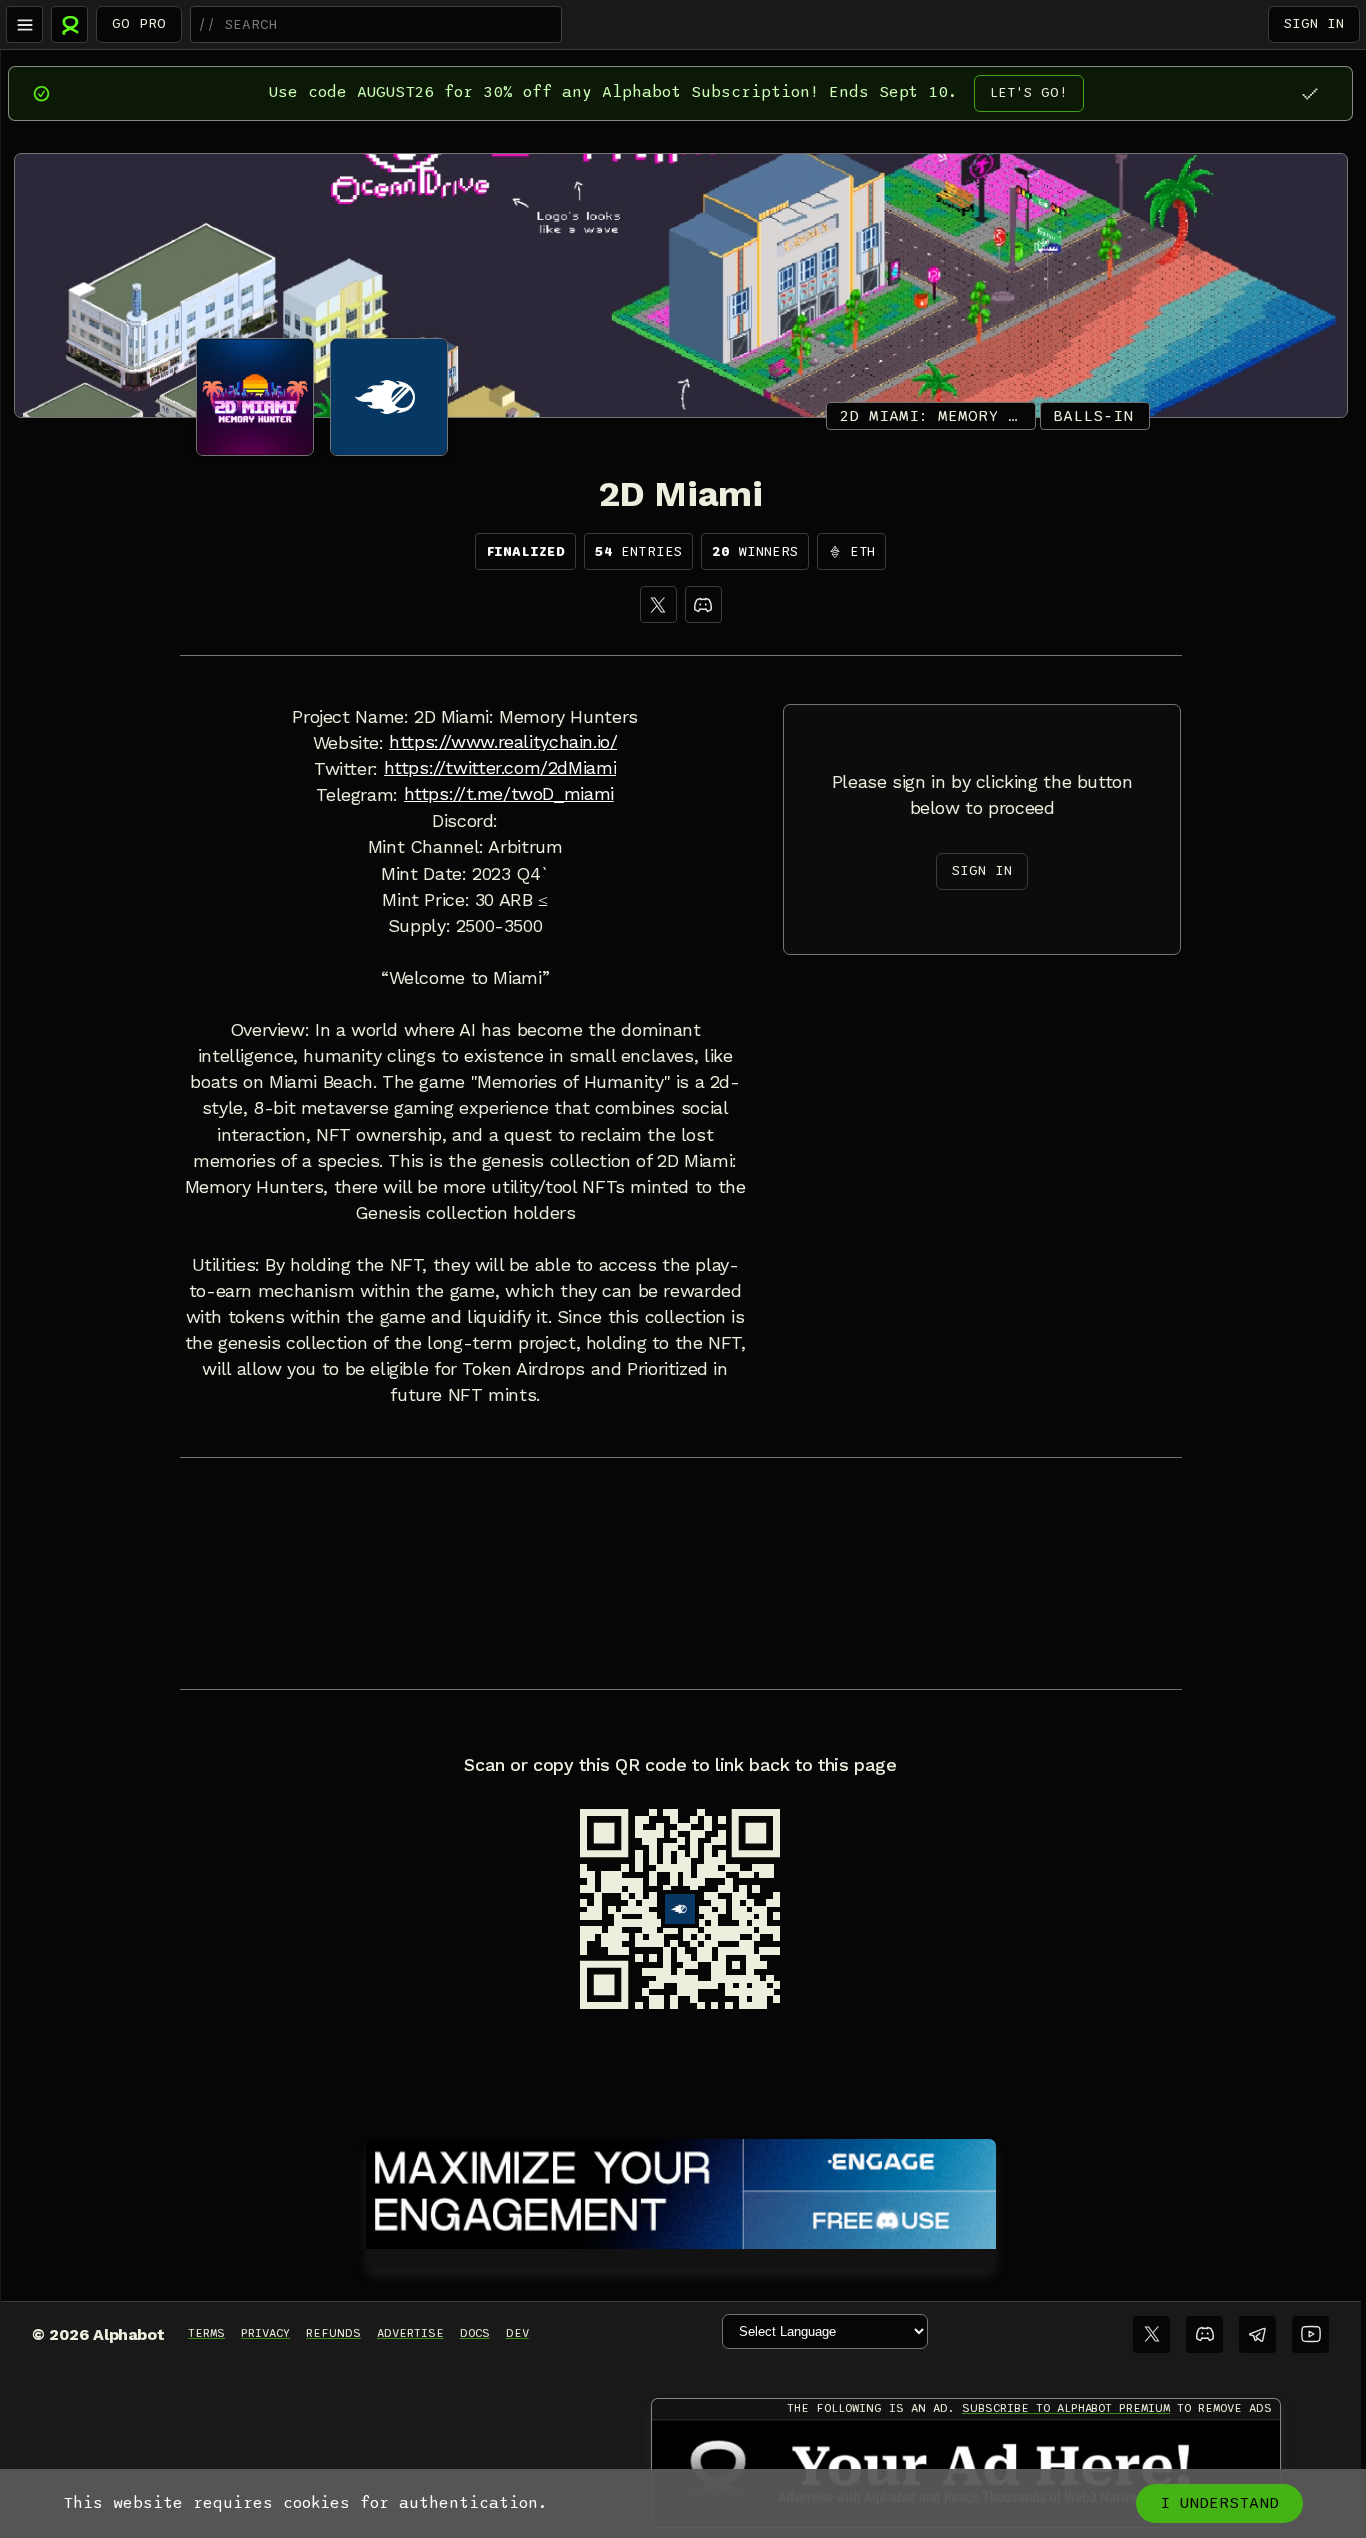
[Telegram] (1257, 2334)
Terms (206, 2333)
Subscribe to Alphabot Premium (1066, 2408)
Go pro (139, 23)
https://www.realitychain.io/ (503, 742)
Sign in (1314, 23)
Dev (517, 2333)
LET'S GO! (1029, 92)
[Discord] (703, 604)
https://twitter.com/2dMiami (500, 768)
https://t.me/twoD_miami (509, 794)
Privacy (265, 2333)
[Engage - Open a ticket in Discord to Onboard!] (681, 2190)
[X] (658, 604)
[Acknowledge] (1309, 93)
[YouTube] (1310, 2334)
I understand (1219, 2503)
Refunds (333, 2333)
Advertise (410, 2333)
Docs (475, 2333)
